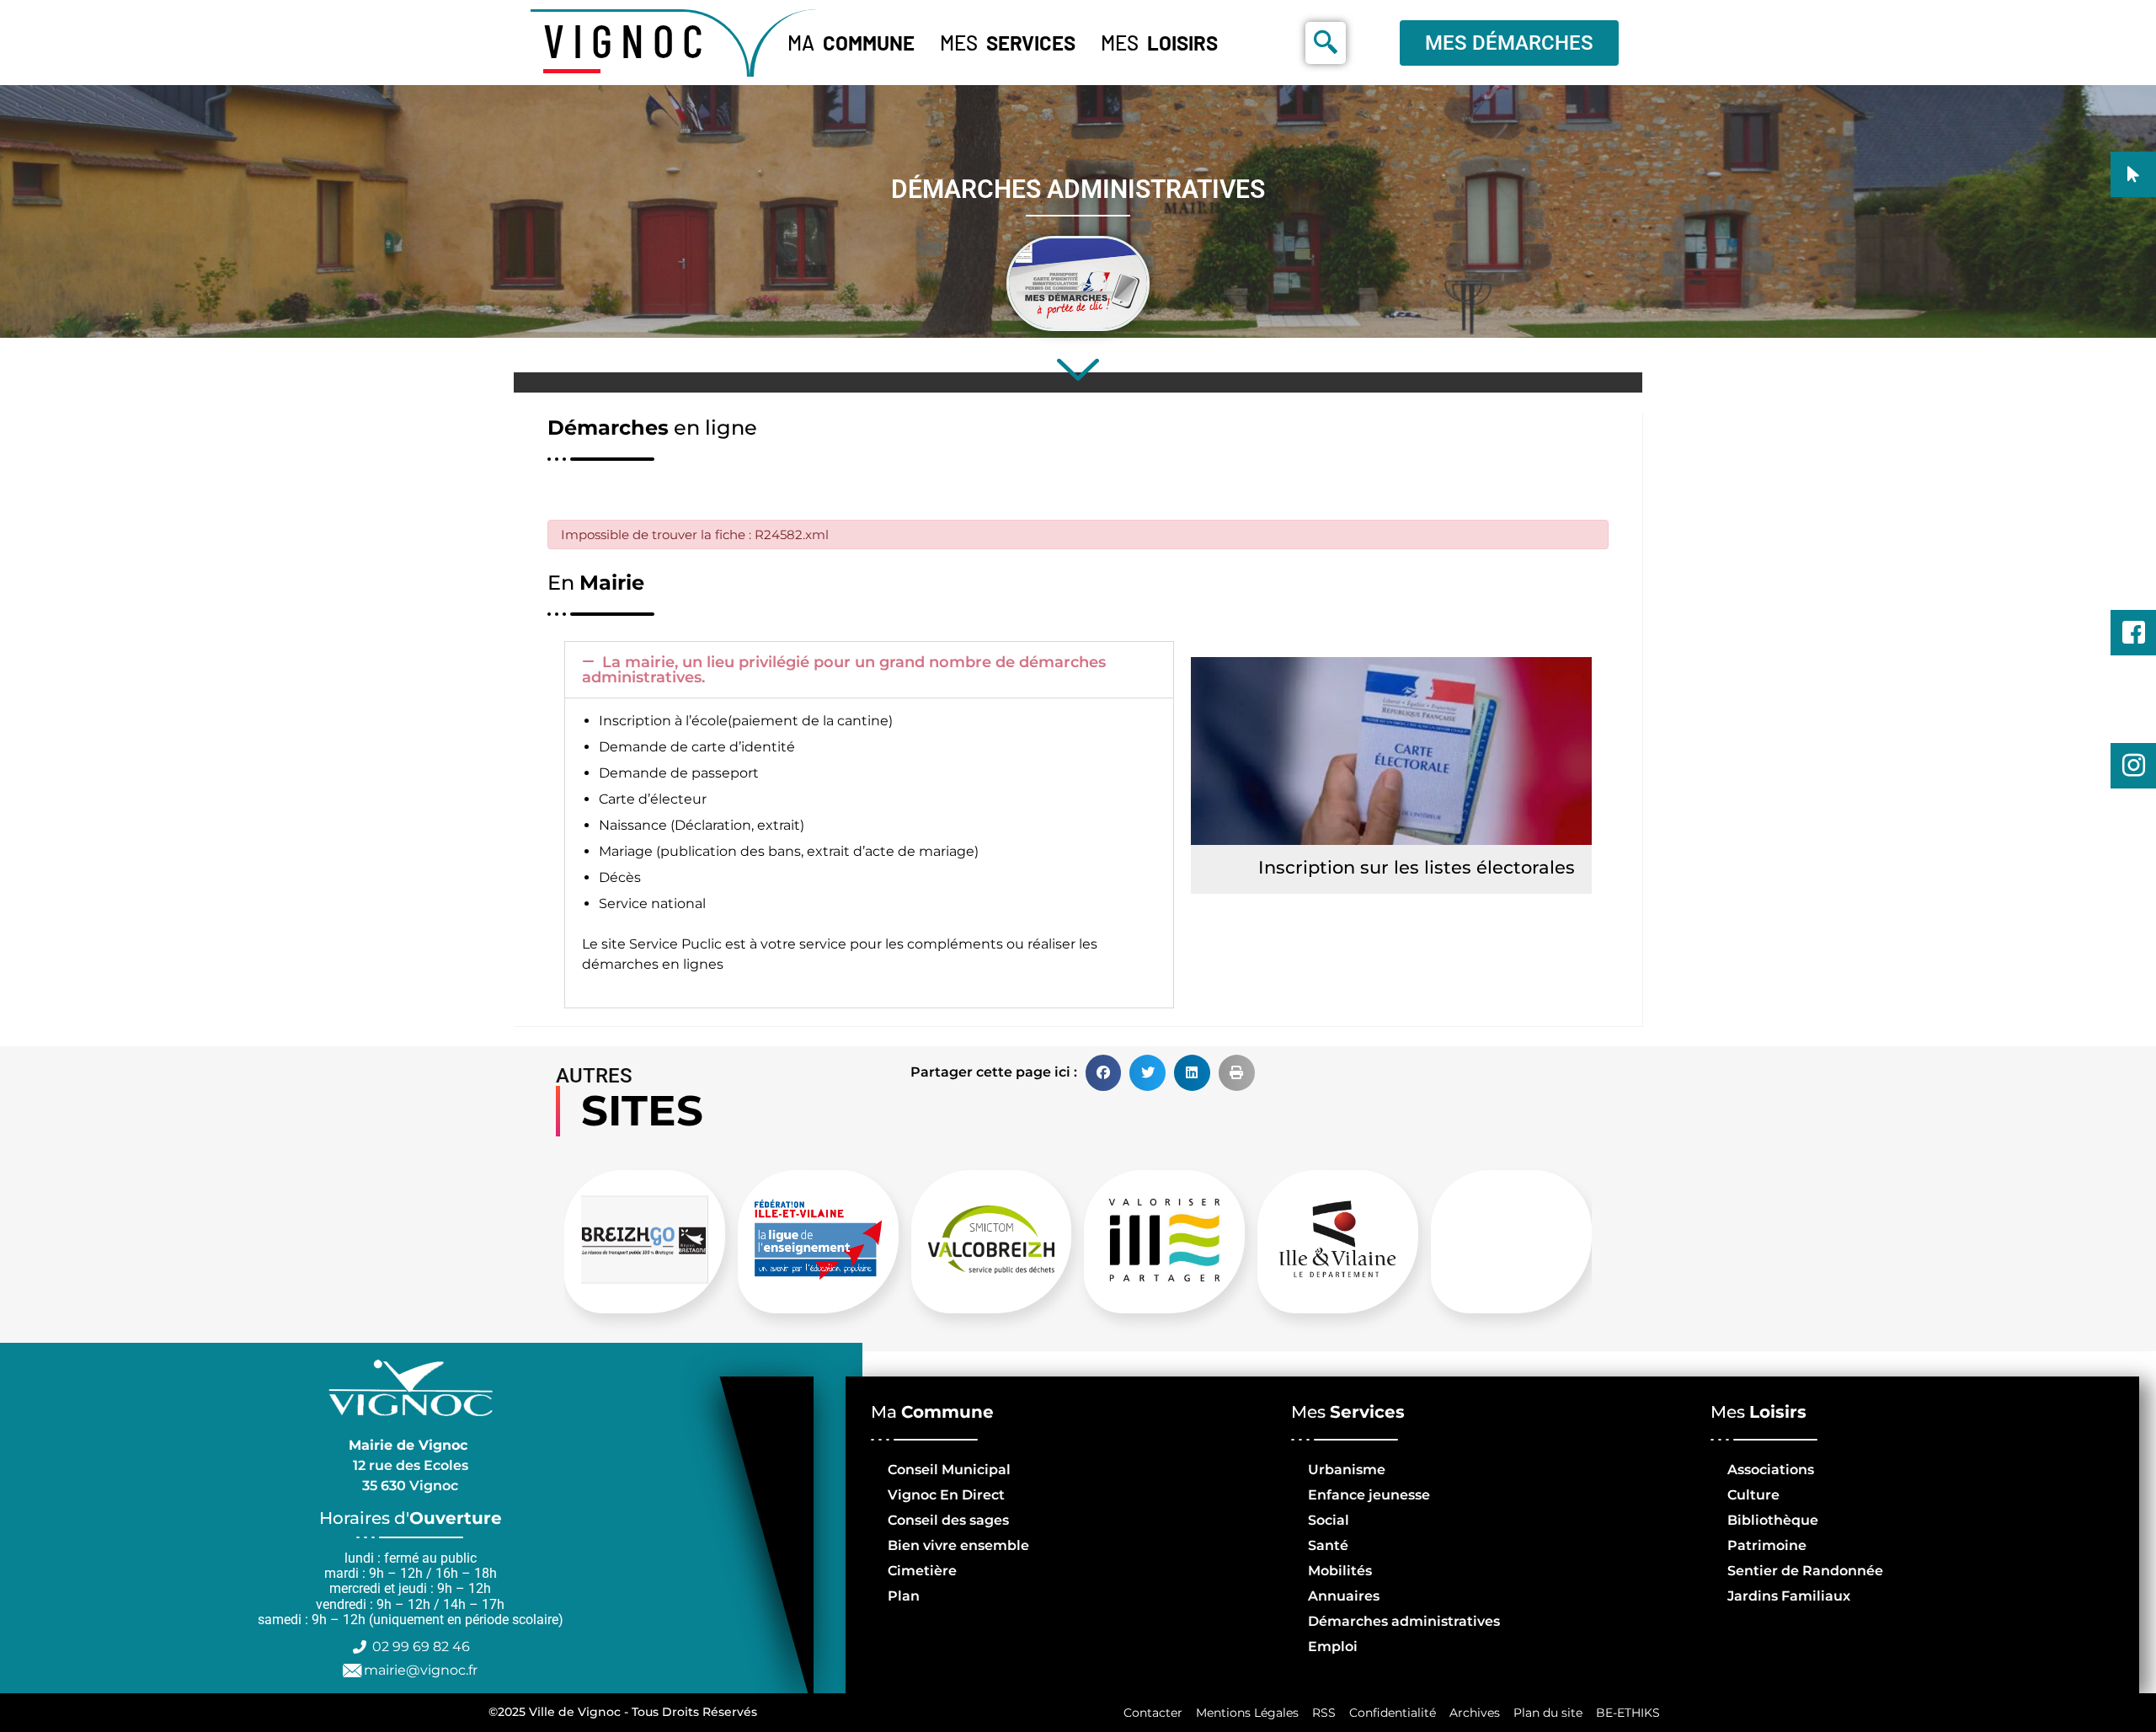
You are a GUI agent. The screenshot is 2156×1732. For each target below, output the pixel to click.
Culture (1753, 1495)
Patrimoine (1767, 1545)
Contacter (1153, 1713)
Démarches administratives (1404, 1621)
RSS (1324, 1713)
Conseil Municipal (949, 1470)
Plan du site (1548, 1713)
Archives (1475, 1713)
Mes (1008, 43)
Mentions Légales (1247, 1713)
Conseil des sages (948, 1520)
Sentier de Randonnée (1805, 1571)
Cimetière (922, 1571)
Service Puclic (675, 944)
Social (1329, 1520)
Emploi (1333, 1646)
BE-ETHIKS (1628, 1713)
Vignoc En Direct (946, 1495)
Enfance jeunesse (1369, 1495)
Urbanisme (1347, 1470)
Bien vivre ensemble (958, 1545)
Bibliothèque (1773, 1520)
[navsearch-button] (1326, 43)
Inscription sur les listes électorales (1417, 867)
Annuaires (1344, 1596)
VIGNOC (627, 40)
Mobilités (1340, 1571)
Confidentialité (1393, 1713)
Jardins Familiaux (1789, 1596)
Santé (1328, 1545)
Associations (1771, 1470)
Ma (851, 43)
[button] (869, 670)
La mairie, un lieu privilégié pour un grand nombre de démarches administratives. (844, 670)
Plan (904, 1596)
